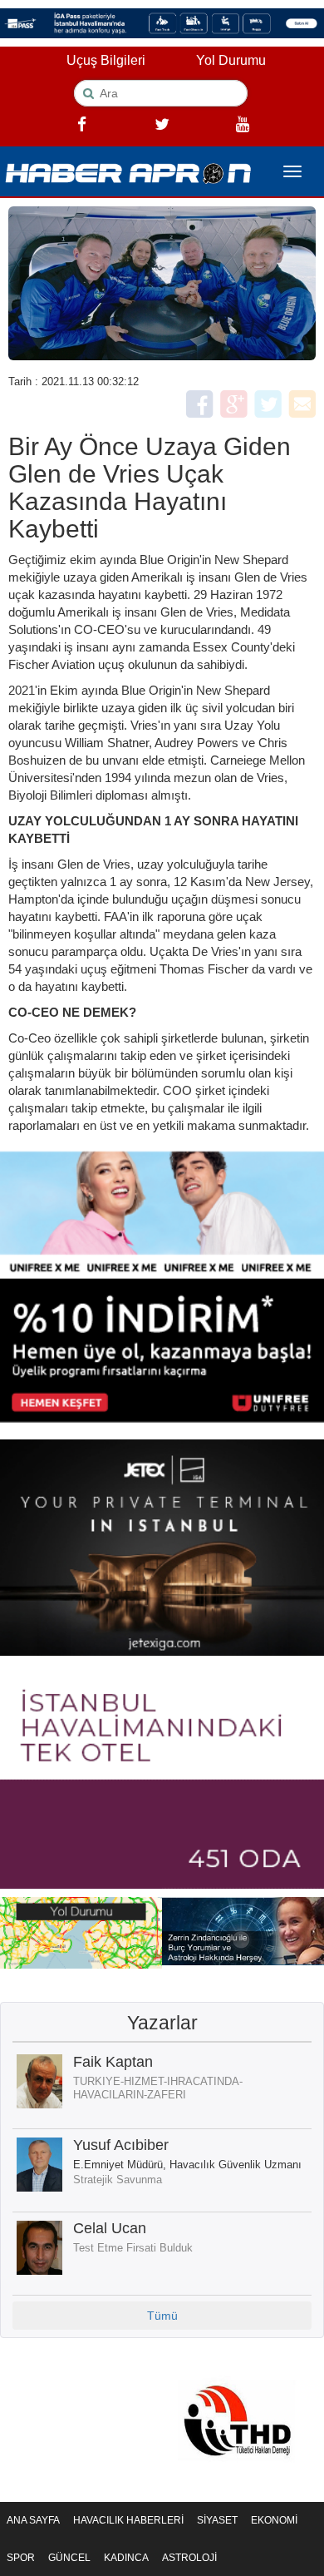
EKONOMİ (274, 2520)
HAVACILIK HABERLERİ (128, 2520)
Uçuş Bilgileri (106, 60)
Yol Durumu (231, 60)
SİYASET (217, 2520)
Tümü (162, 2316)
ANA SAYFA (33, 2520)
